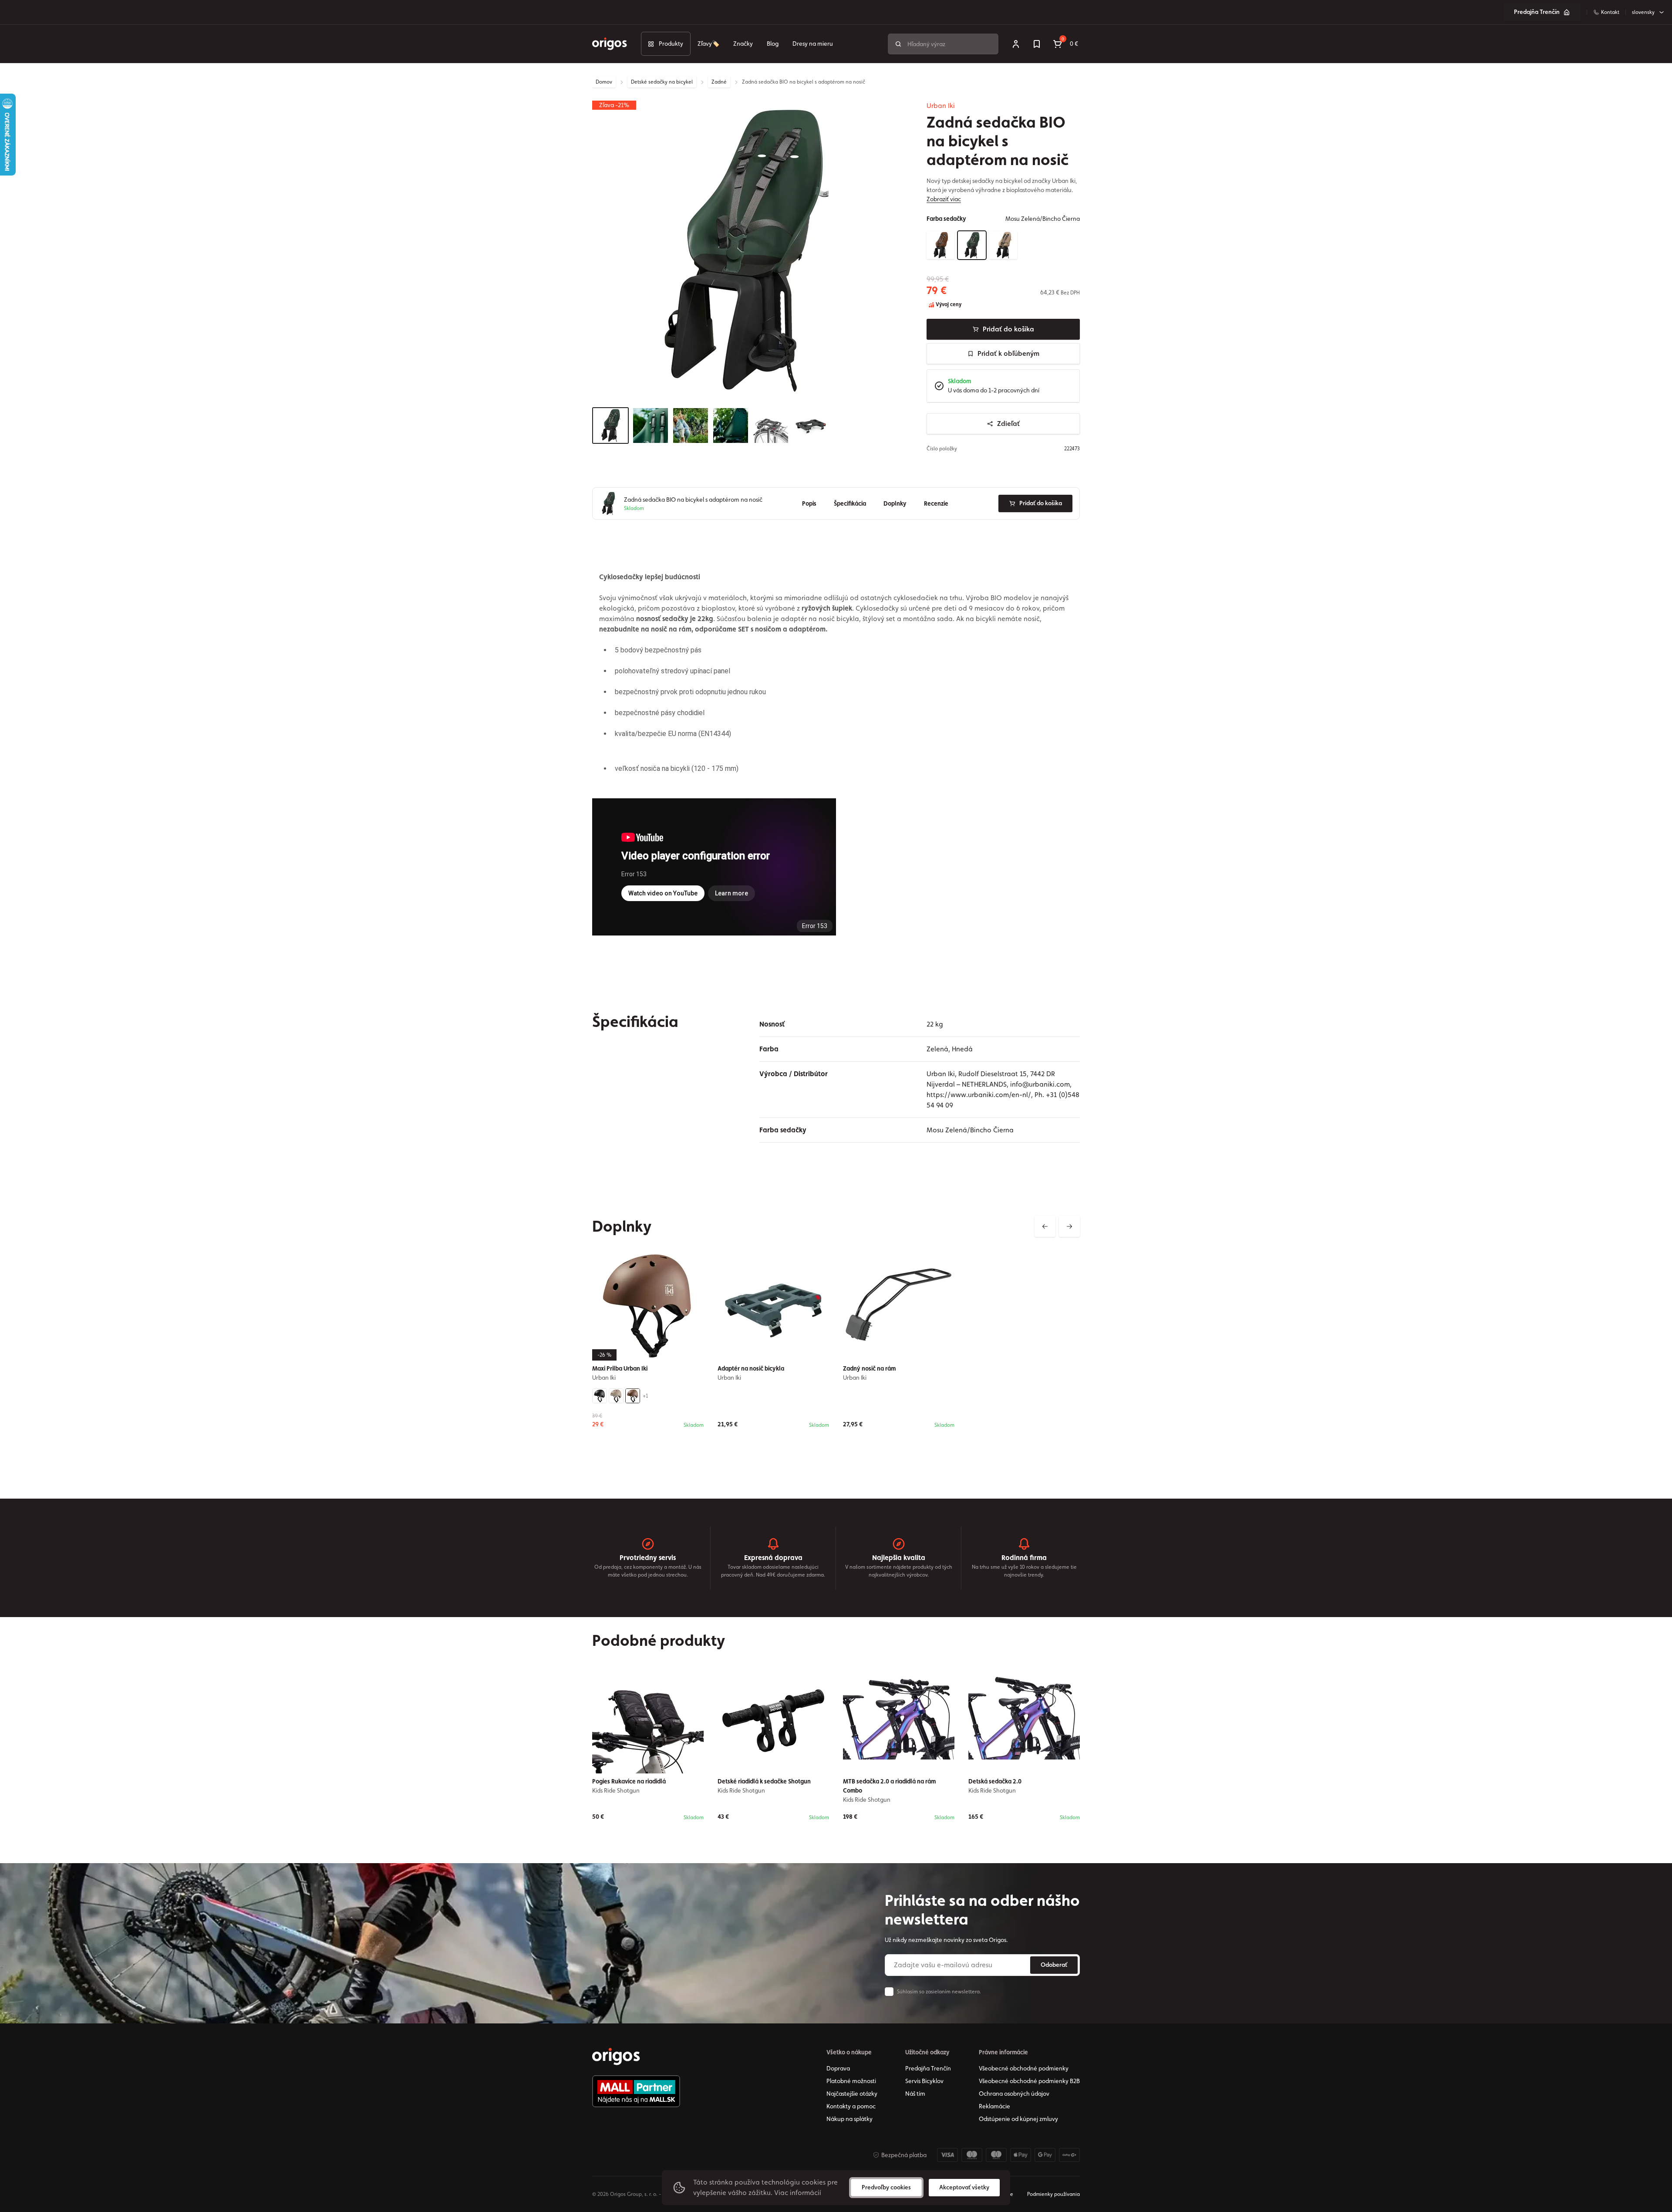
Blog (773, 44)
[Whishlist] (1037, 44)
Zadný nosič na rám (869, 1368)
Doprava (838, 2068)
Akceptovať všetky (964, 2187)
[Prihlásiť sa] (1016, 44)
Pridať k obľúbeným (1008, 353)
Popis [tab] (809, 503)
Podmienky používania (1053, 2194)
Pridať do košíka (1008, 329)
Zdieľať (1008, 424)
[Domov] (616, 2057)
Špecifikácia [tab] (850, 503)
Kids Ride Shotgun (616, 1790)
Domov (604, 82)
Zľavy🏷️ (708, 44)
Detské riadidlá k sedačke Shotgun (764, 1781)
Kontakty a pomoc (851, 2106)
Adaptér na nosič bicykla (751, 1368)
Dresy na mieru (813, 44)
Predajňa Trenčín (1537, 12)
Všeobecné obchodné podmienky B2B (1029, 2081)
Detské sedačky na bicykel (662, 82)
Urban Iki (941, 106)
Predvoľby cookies (886, 2187)
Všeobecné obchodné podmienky (1024, 2068)
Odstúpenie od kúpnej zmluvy (1018, 2119)
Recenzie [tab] (936, 503)
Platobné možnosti (851, 2081)
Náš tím (915, 2094)
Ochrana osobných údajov (1014, 2094)
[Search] (898, 44)
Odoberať (1054, 1965)
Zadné (719, 82)
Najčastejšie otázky (852, 2094)
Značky (743, 44)
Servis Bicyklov (924, 2081)
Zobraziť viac (944, 199)
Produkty (671, 44)
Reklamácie (994, 2106)
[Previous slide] (1045, 1226)
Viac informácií (798, 2193)
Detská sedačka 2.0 (995, 1781)
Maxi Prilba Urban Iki (620, 1368)
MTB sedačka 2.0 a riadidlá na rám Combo (889, 1786)
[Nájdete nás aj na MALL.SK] (636, 2091)
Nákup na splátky (849, 2119)
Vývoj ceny (948, 304)
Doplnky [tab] (895, 503)
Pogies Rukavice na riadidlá (629, 1781)
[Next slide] (1069, 1226)
